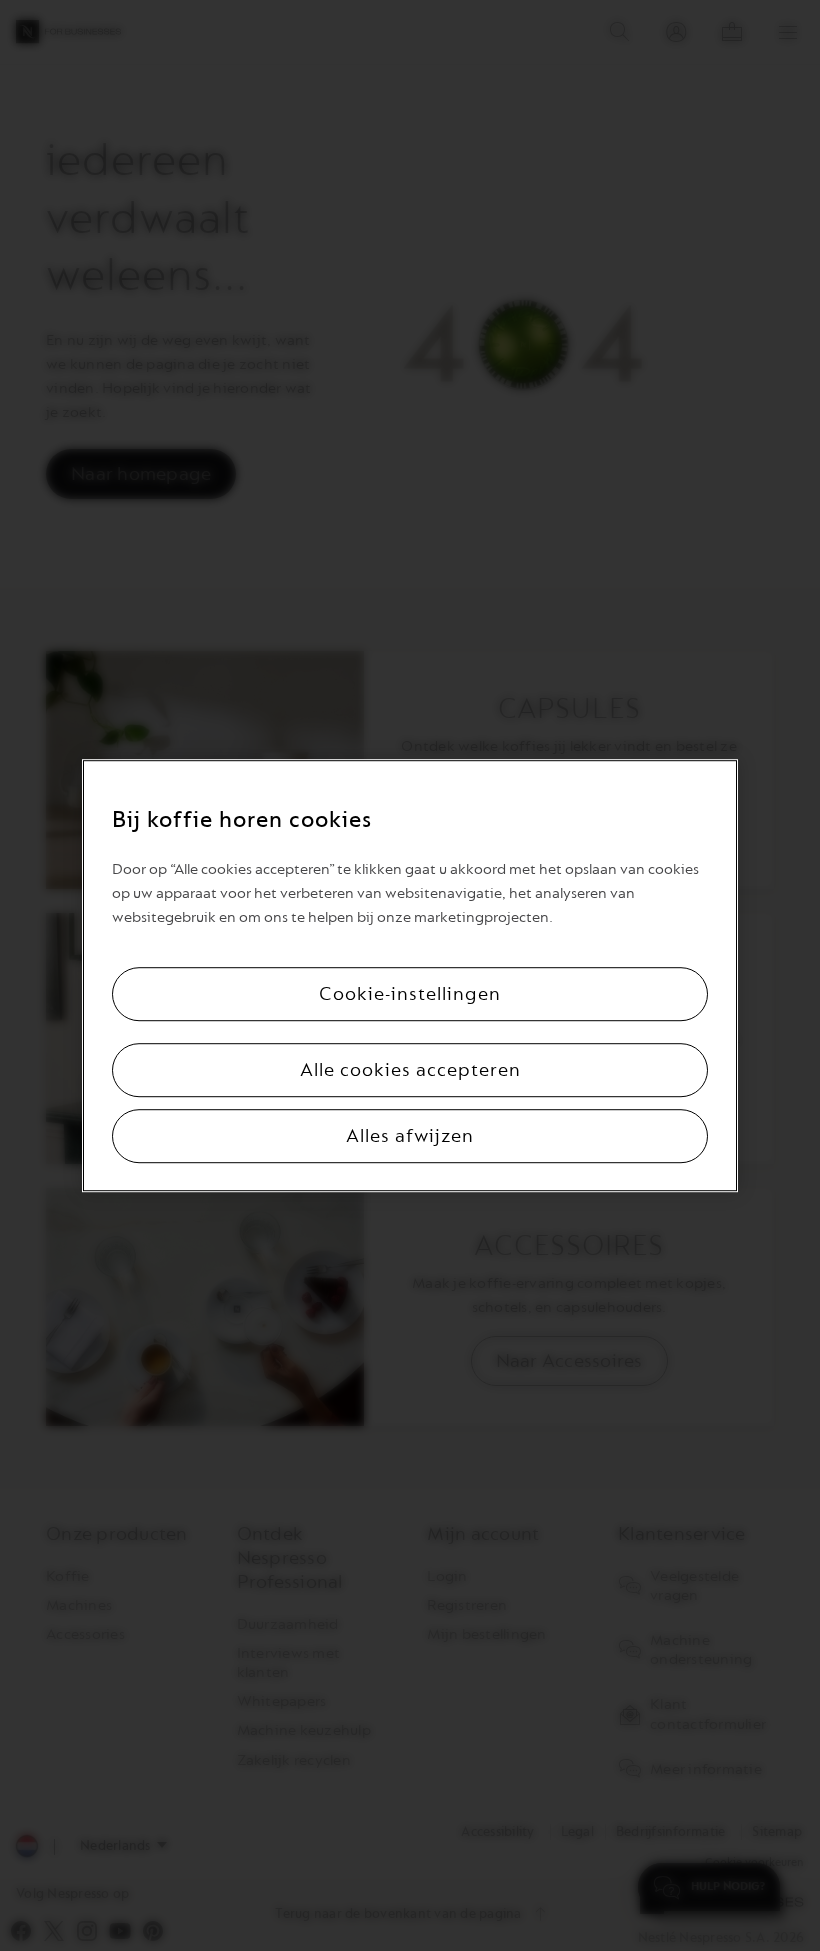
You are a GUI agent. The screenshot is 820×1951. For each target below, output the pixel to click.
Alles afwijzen (410, 1136)
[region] (410, 976)
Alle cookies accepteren (410, 1070)
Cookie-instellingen (410, 994)
